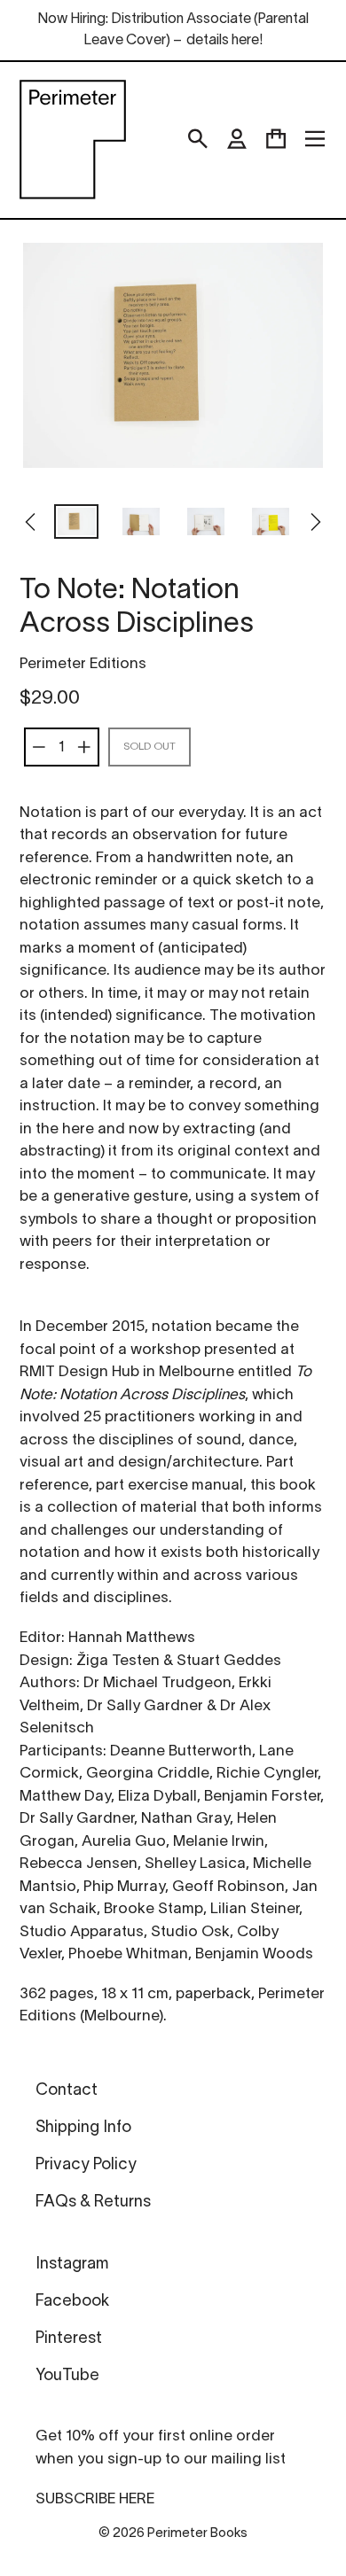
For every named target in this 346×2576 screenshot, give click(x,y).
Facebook (72, 2302)
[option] (77, 524)
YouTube (67, 2376)
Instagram (72, 2265)
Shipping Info (83, 2128)
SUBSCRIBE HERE (95, 2499)
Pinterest (69, 2339)
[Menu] (315, 139)
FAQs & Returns (93, 2202)
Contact (67, 2091)
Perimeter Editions (83, 664)
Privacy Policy (86, 2165)
